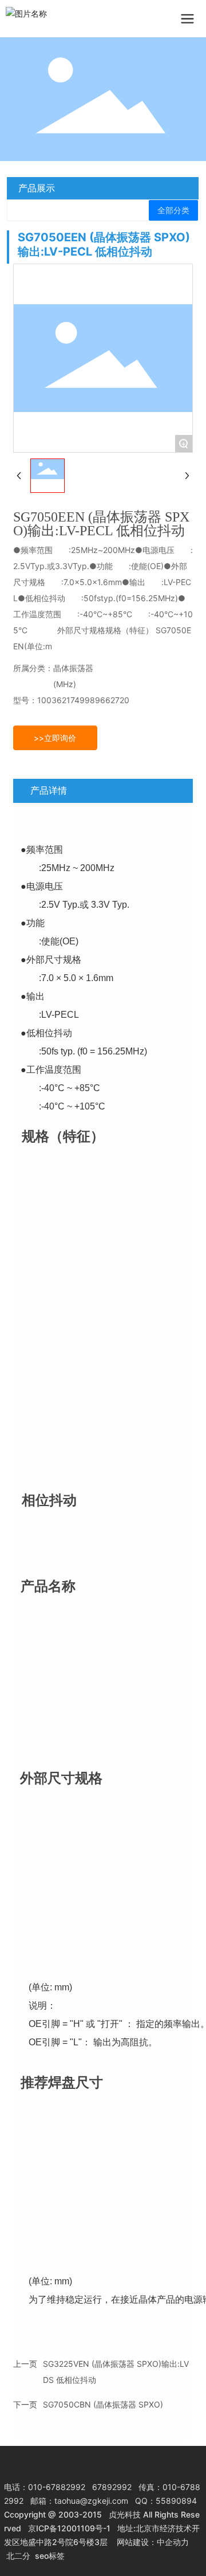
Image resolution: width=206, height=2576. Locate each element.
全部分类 (173, 210)
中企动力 (173, 2542)
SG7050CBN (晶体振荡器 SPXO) (103, 2404)
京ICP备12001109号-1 (69, 2528)
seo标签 (50, 2556)
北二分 (18, 2556)
